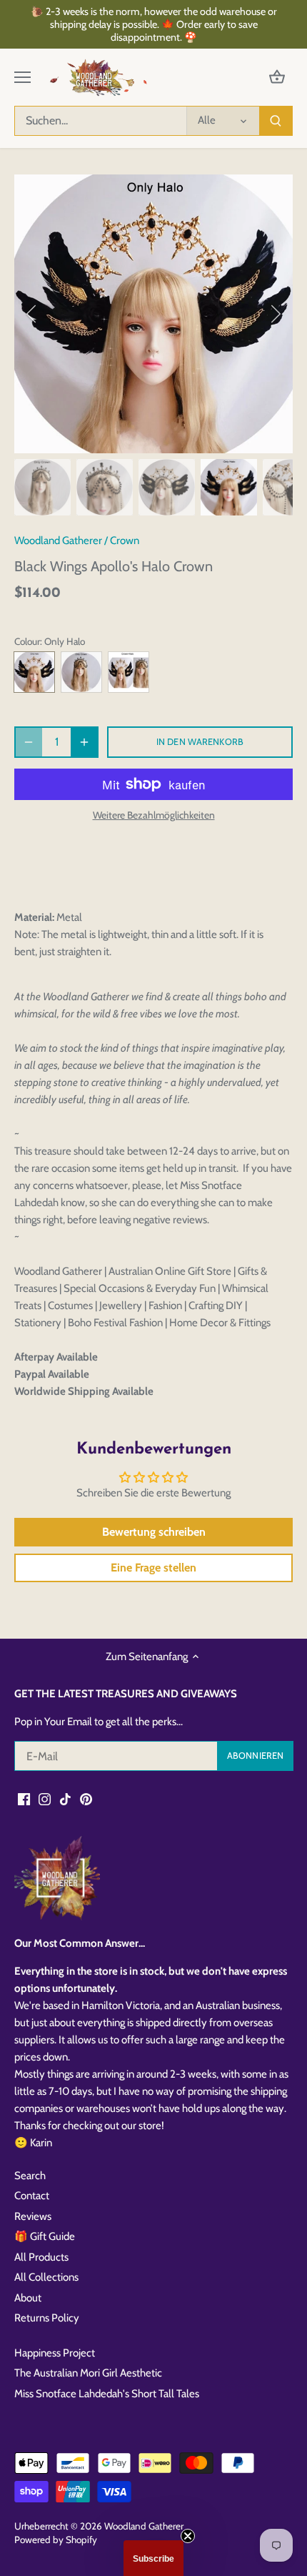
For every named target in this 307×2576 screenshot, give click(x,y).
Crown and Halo (129, 672)
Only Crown (81, 672)
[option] (153, 314)
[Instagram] (45, 1798)
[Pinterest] (86, 1798)
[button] (153, 2558)
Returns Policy (47, 2318)
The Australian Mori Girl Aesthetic (88, 2373)
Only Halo (34, 672)
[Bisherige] (32, 314)
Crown (125, 541)
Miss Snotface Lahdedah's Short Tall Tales (107, 2394)
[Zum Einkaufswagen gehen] (277, 78)
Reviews (33, 2216)
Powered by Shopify (56, 2540)
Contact (32, 2196)
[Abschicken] (276, 121)
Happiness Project (55, 2353)
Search (30, 2176)
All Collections (46, 2277)
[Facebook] (24, 1798)
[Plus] (84, 742)
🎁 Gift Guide (45, 2236)
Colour (27, 641)
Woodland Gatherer (58, 541)
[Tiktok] (65, 1798)
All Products (41, 2257)
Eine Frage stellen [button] (153, 1568)
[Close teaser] (188, 2536)
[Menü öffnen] (22, 77)
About (28, 2298)
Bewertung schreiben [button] (154, 1532)
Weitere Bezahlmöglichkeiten (154, 815)
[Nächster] (275, 314)
